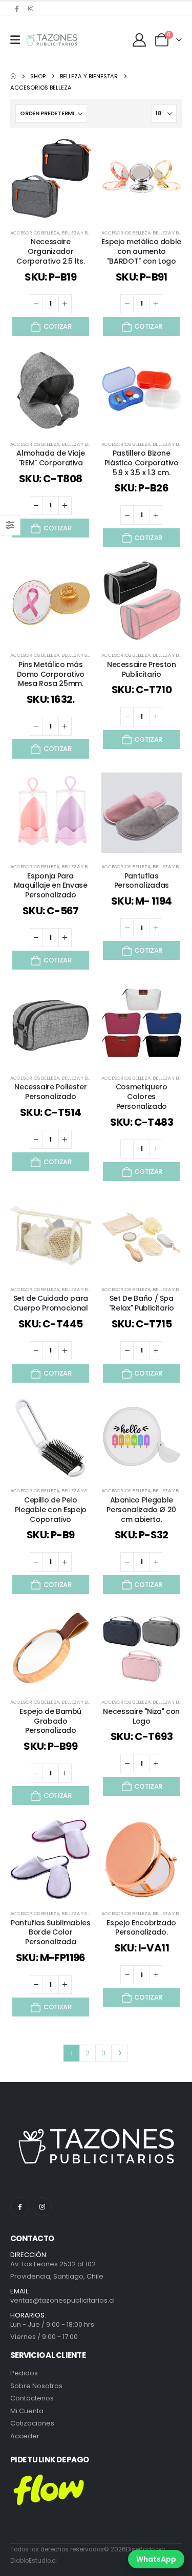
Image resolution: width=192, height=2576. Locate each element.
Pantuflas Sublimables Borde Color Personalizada (51, 1933)
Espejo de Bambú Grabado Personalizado (50, 1721)
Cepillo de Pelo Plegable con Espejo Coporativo (51, 1510)
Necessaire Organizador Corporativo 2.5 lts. (50, 251)
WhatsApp (156, 2559)
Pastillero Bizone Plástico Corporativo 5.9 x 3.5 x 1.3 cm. (142, 463)
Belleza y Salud (80, 655)
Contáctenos (32, 2398)
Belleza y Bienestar (85, 233)
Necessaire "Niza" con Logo (141, 1716)
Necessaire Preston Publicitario (142, 669)
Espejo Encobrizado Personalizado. (141, 1928)
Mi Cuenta (27, 2411)
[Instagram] (31, 8)
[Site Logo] (52, 40)
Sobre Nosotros (36, 2386)
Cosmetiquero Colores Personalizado (142, 1097)
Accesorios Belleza (35, 233)
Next (119, 2053)
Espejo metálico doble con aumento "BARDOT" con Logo (141, 251)
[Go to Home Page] (13, 76)
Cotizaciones (32, 2423)
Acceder (25, 2436)
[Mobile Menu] (15, 40)
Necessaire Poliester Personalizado (50, 1092)
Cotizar (57, 326)
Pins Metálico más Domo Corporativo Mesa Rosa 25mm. (51, 674)
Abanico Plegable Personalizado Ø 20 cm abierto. (141, 1510)
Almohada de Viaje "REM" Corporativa (50, 458)
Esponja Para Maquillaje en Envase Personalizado (51, 886)
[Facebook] (16, 8)
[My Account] (140, 40)
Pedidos (24, 2373)
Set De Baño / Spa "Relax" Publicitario (142, 1303)
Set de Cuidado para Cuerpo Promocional (51, 1303)
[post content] (51, 179)
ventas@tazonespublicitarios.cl (62, 2300)
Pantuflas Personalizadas (142, 881)
